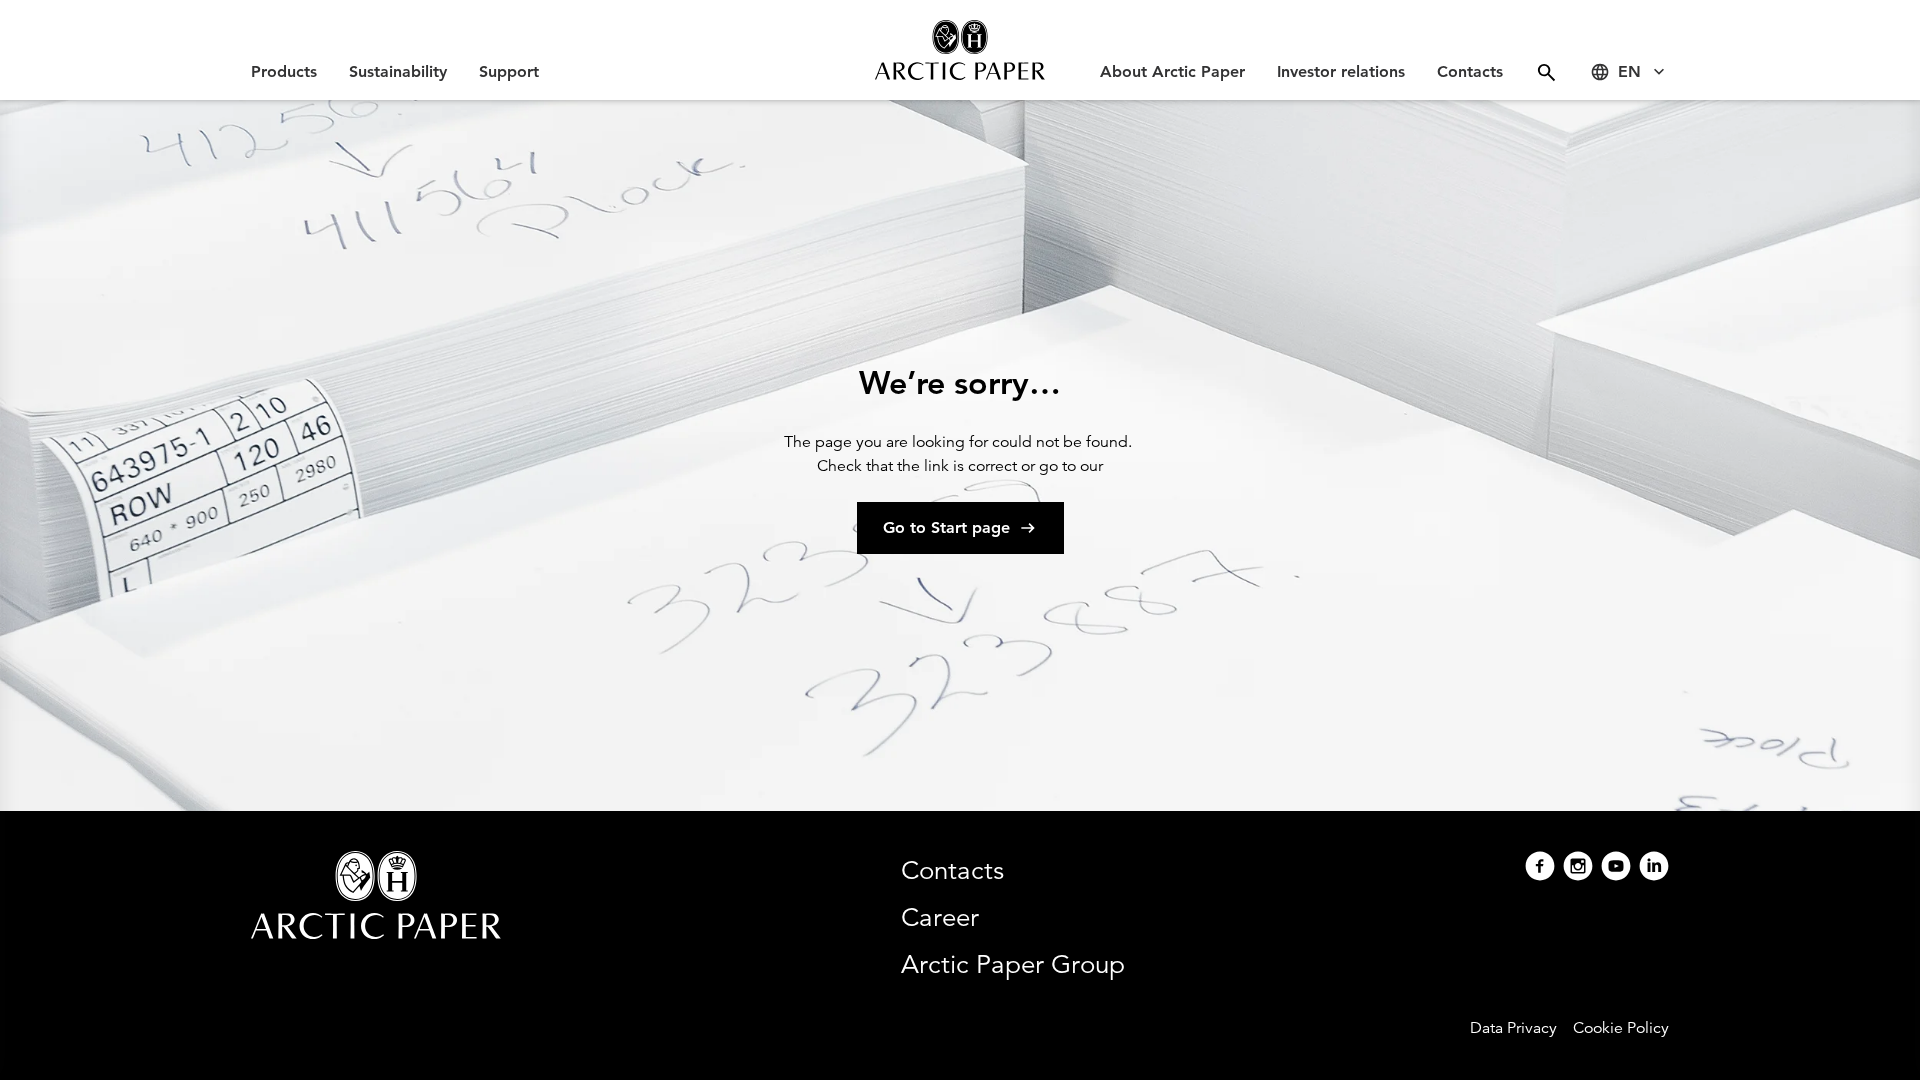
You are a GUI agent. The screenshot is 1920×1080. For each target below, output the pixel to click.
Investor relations (1341, 71)
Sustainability (398, 71)
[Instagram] (1578, 868)
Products (284, 71)
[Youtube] (1616, 868)
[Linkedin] (1654, 868)
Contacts (1470, 71)
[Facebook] (1540, 868)
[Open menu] (1546, 72)
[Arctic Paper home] (960, 50)
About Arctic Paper (1172, 71)
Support (509, 71)
